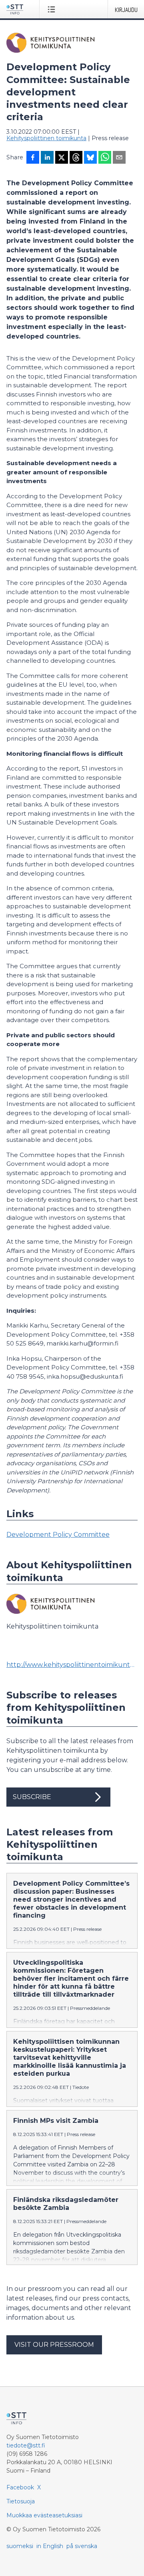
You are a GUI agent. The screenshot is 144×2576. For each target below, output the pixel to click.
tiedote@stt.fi (26, 2445)
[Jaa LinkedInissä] (47, 158)
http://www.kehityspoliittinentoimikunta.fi (72, 1665)
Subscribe (32, 1797)
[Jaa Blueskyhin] (90, 158)
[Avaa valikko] (53, 9)
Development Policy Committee (58, 1535)
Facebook (20, 2487)
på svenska (82, 2546)
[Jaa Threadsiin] (76, 158)
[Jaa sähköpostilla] (119, 158)
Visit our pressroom (54, 2345)
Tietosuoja (21, 2501)
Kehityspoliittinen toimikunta (46, 138)
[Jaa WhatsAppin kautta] (105, 158)
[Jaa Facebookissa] (33, 158)
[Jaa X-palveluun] (62, 158)
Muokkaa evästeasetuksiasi (44, 2515)
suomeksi (20, 2546)
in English (50, 2546)
